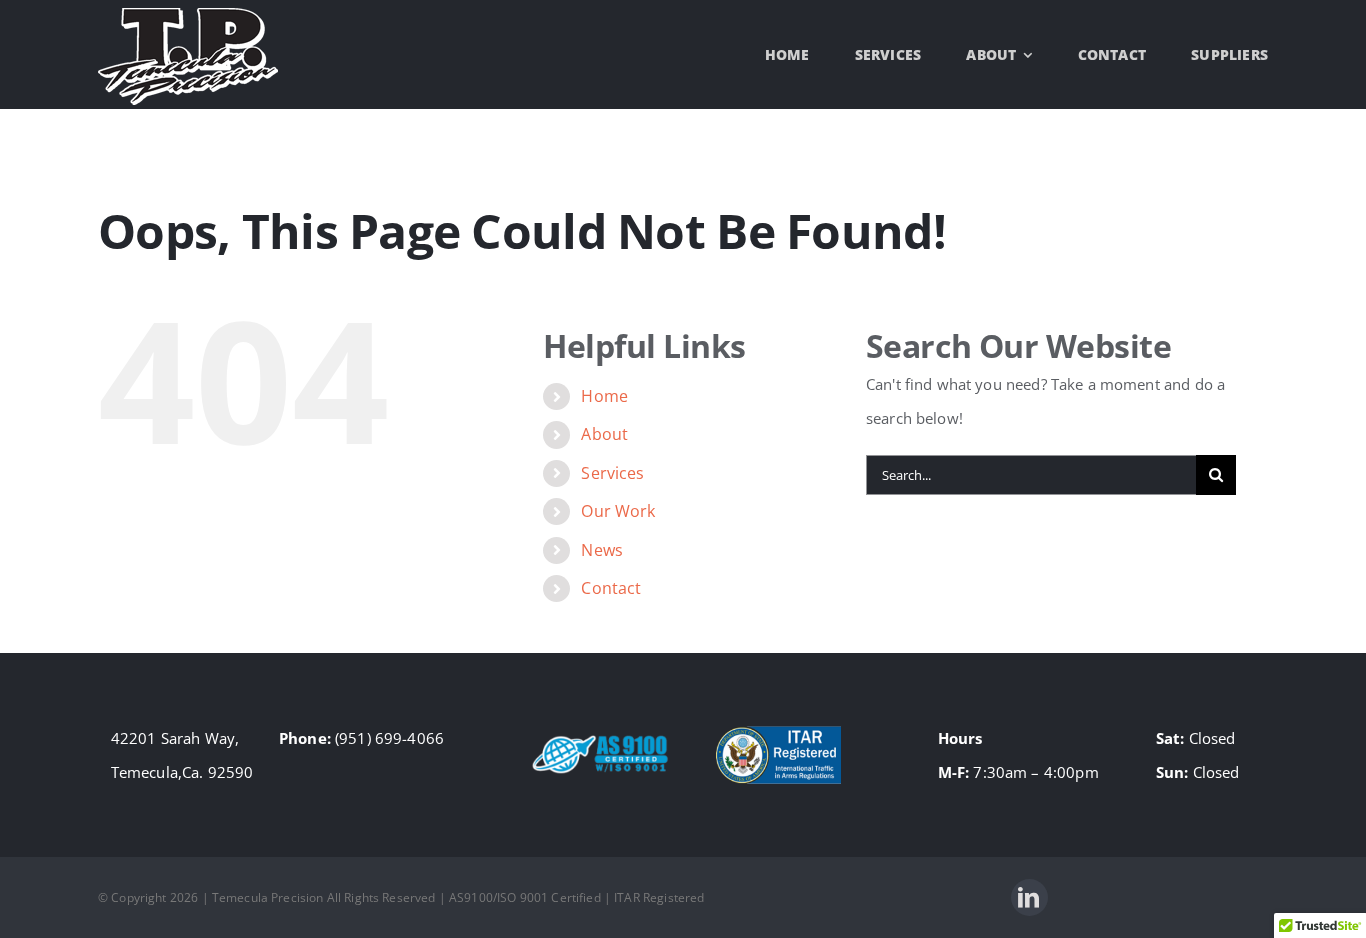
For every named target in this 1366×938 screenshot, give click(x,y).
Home (604, 396)
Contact (611, 588)
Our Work (618, 511)
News (602, 550)
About (604, 434)
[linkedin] (1029, 897)
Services (612, 473)
